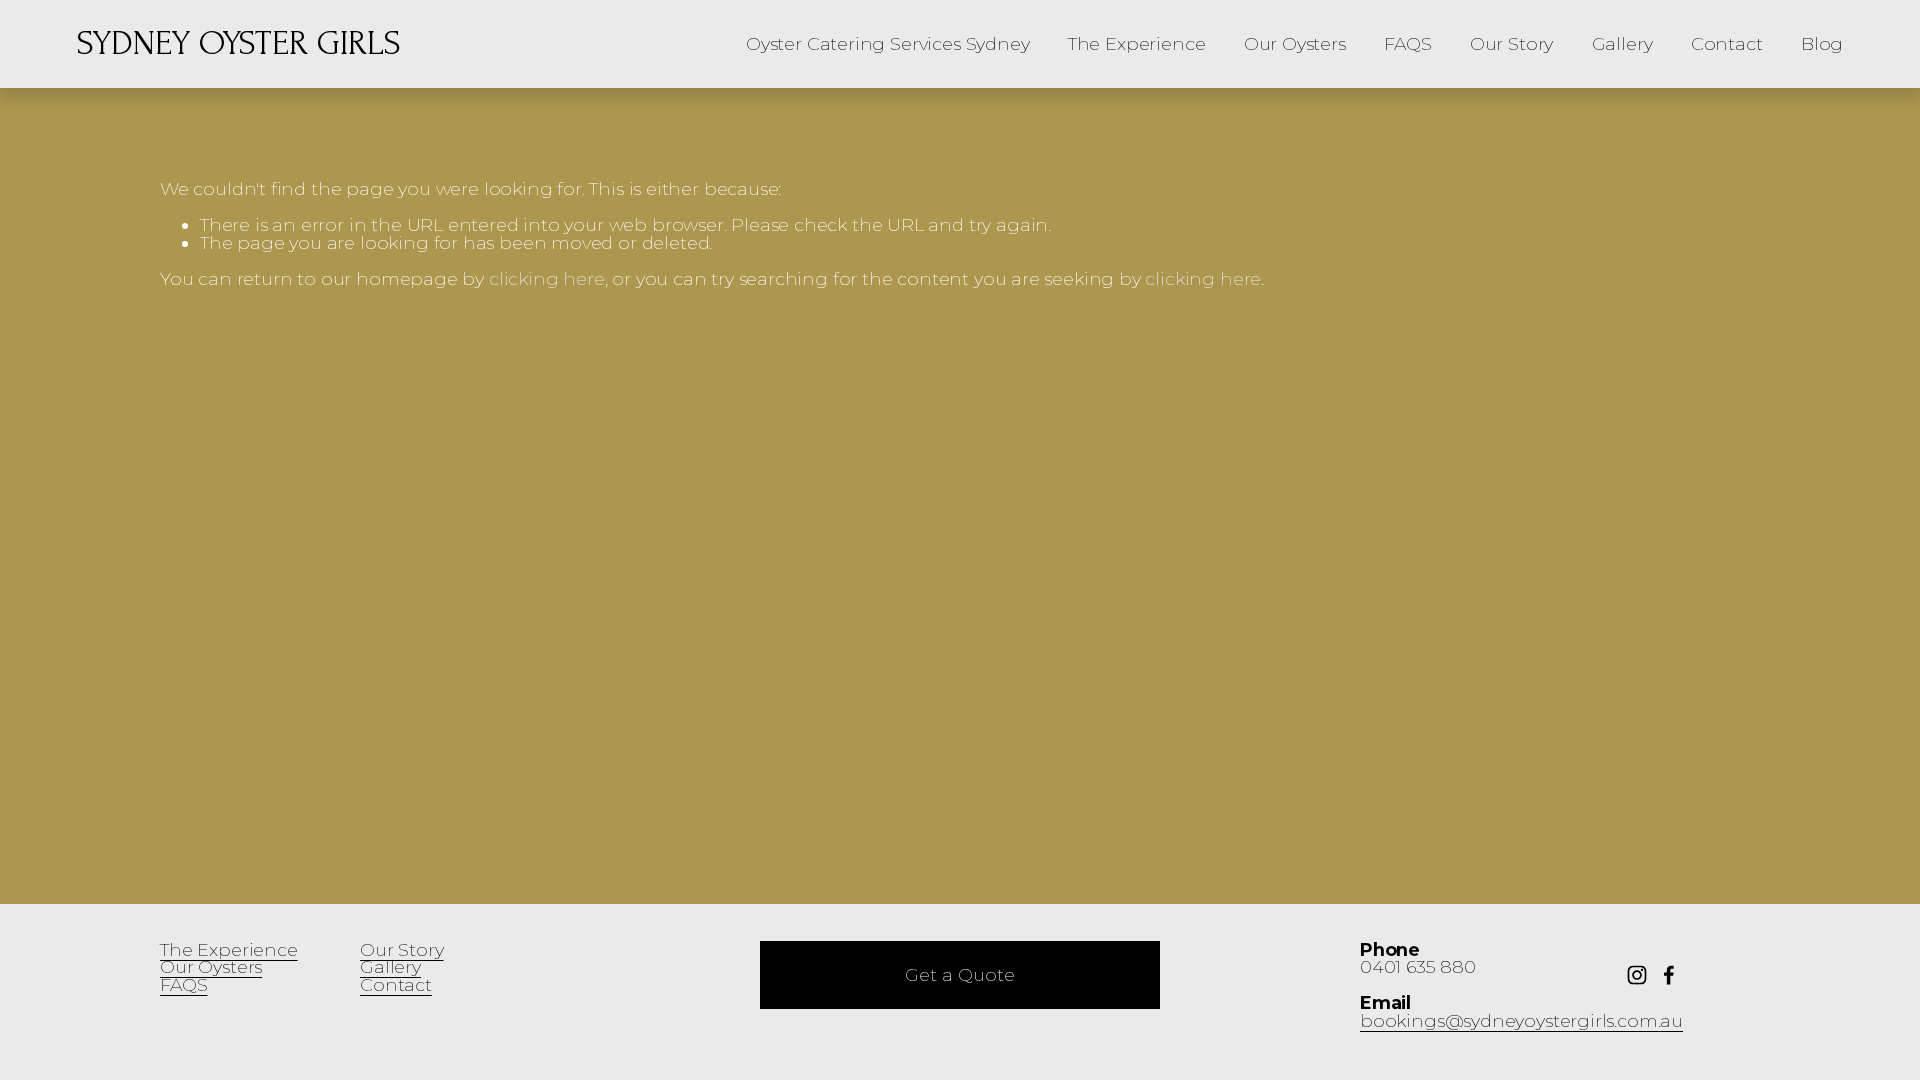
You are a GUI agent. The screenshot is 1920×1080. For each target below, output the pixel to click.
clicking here (547, 278)
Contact (1727, 43)
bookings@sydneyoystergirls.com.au (1521, 1021)
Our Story (1511, 43)
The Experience (1137, 43)
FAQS (1407, 43)
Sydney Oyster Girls (239, 43)
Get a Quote (960, 974)
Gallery (1622, 43)
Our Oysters (1295, 43)
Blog (1822, 43)
